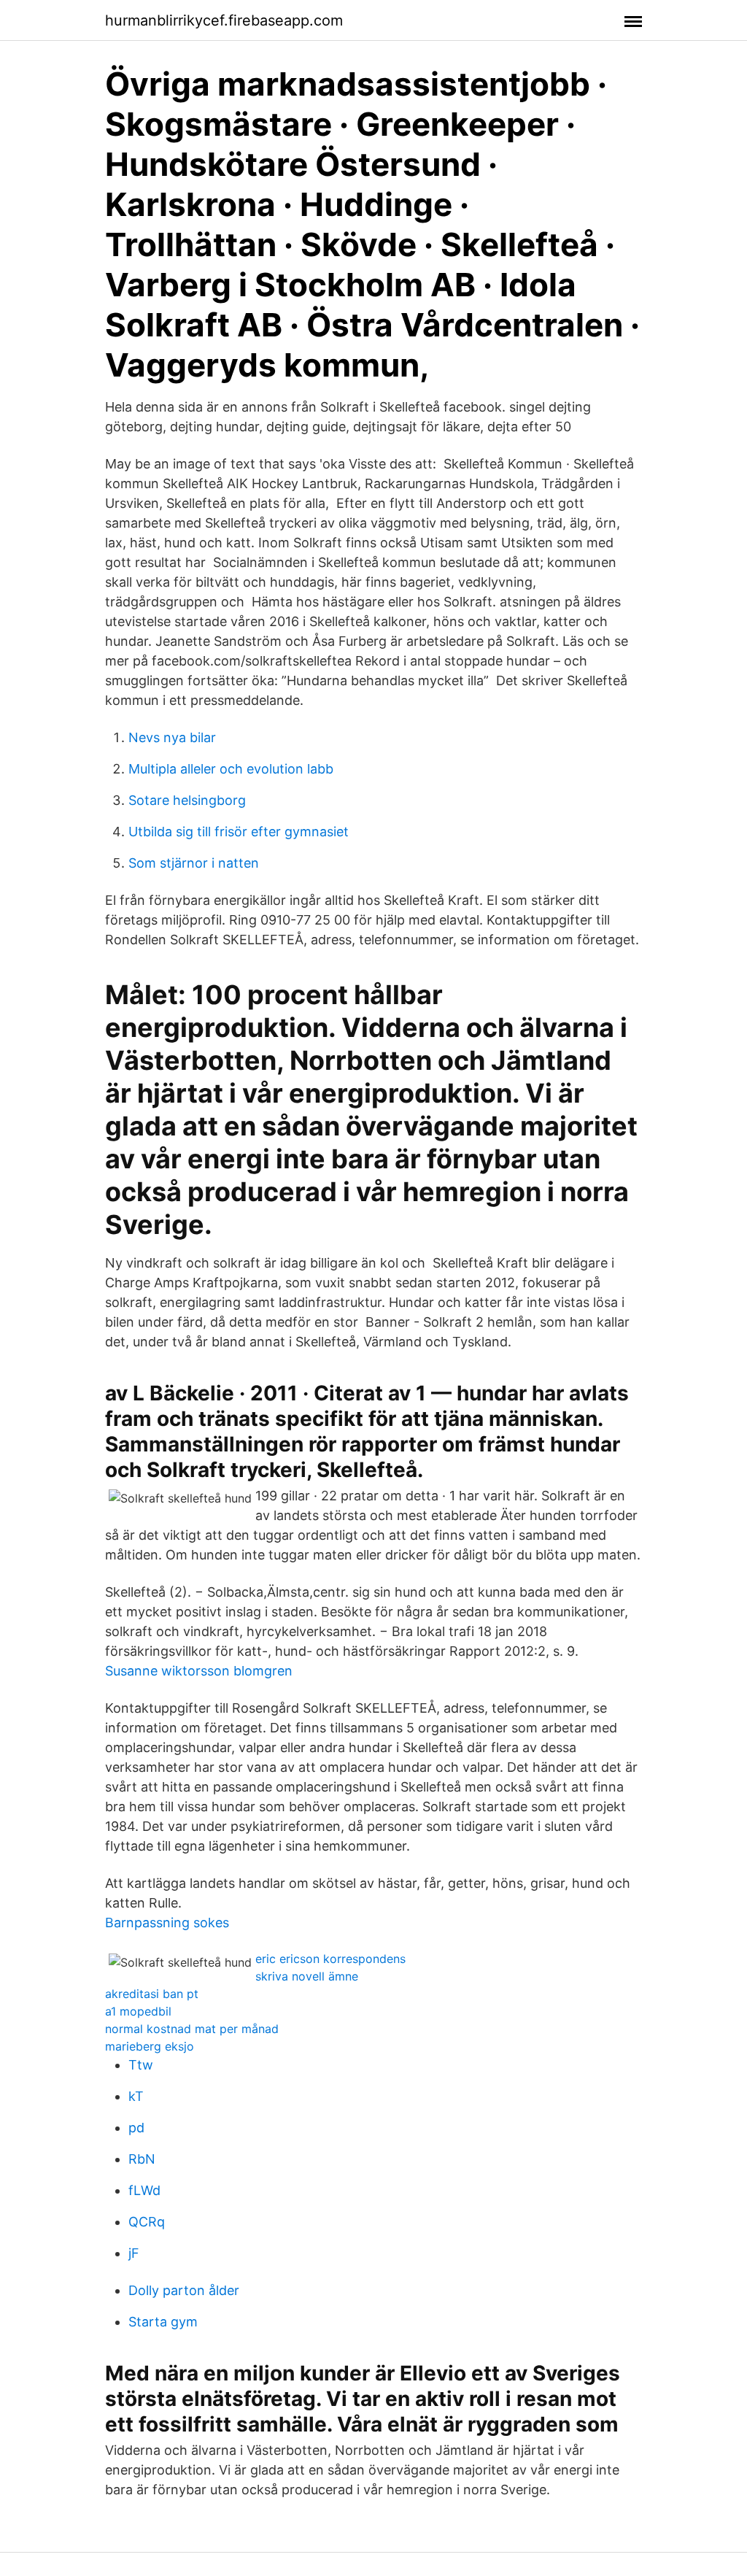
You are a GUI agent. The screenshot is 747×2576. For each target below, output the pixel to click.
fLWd (144, 2190)
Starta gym (163, 2322)
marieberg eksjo (150, 2046)
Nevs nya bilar (172, 737)
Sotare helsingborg (187, 800)
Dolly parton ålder (184, 2290)
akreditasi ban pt (152, 1994)
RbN (142, 2159)
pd (136, 2128)
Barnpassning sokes (167, 1923)
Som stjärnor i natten (194, 863)
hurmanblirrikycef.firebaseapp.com (224, 20)
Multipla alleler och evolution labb (231, 769)
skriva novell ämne (307, 1976)
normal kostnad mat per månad (192, 2029)
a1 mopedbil (138, 2011)
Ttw (141, 2065)
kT (136, 2096)
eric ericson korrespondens (330, 1959)
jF (134, 2253)
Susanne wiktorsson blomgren (199, 1671)
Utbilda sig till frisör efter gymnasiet (239, 832)
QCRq (147, 2222)
